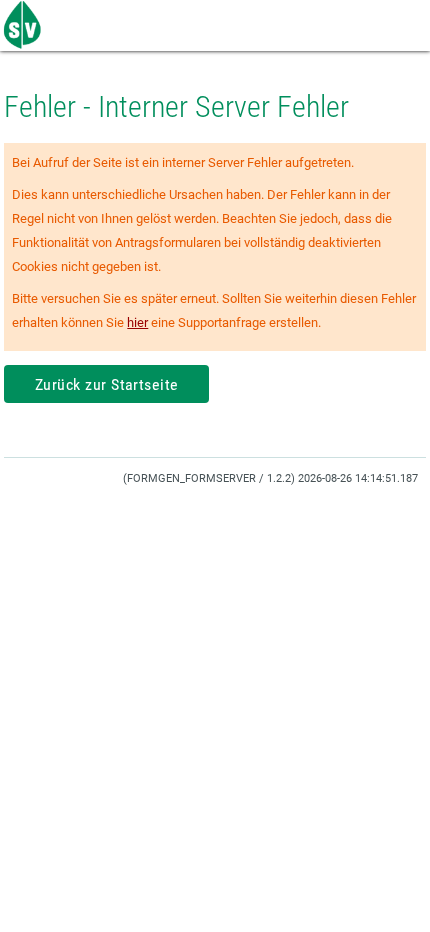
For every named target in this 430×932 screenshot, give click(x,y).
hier (137, 322)
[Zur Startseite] (25, 45)
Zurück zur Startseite (107, 384)
